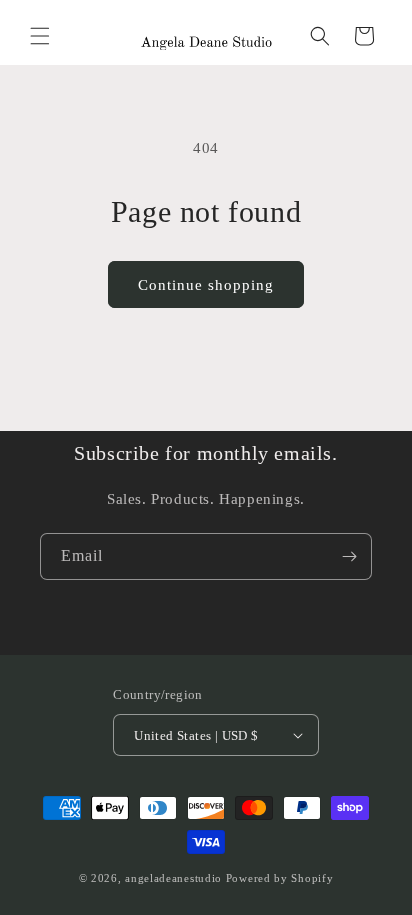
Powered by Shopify (280, 878)
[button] (40, 36)
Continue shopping (206, 285)
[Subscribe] (349, 556)
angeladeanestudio (173, 878)
